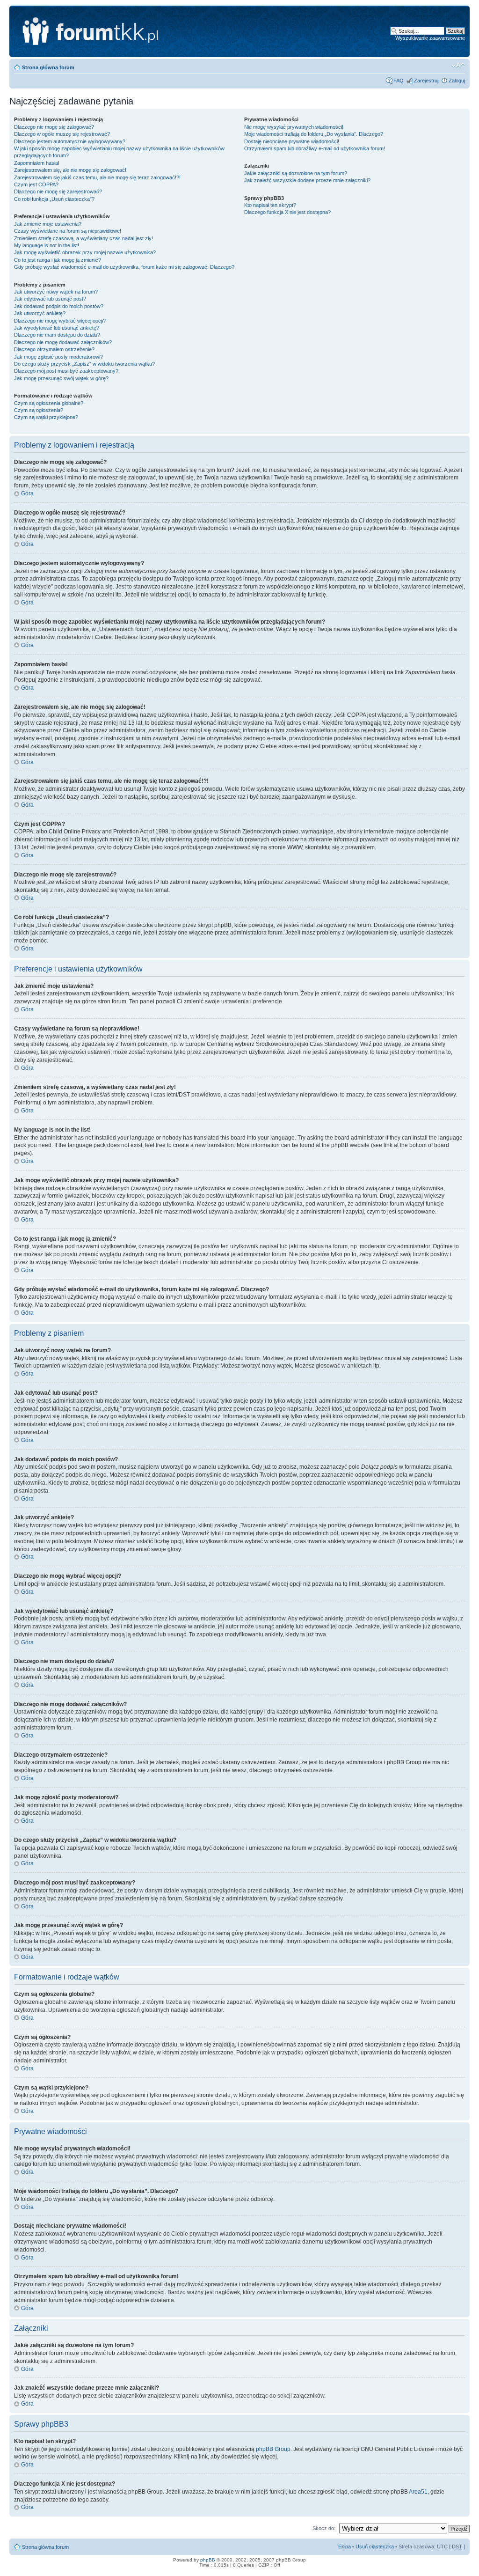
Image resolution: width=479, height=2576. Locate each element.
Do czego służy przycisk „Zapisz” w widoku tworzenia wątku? (84, 364)
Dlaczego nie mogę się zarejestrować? (58, 191)
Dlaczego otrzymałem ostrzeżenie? (54, 349)
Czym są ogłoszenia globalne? (49, 403)
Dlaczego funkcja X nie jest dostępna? (287, 212)
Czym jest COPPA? (36, 184)
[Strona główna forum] (134, 31)
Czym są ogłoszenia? (39, 410)
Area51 (418, 2492)
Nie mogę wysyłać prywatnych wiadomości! (294, 127)
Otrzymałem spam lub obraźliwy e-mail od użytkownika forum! (315, 148)
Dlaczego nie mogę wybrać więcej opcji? (60, 321)
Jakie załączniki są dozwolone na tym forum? (296, 173)
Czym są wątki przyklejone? (46, 417)
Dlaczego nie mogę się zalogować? (54, 127)
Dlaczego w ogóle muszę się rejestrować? (62, 134)
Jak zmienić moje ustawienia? (48, 224)
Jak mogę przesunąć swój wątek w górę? (61, 378)
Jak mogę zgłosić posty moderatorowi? (58, 357)
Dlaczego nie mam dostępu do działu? (57, 335)
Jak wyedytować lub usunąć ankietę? (57, 328)
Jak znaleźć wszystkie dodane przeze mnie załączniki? (307, 180)
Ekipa (345, 2547)
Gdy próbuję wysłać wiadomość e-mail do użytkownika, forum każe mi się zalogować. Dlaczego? (124, 267)
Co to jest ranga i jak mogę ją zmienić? (58, 260)
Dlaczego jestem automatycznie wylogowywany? (70, 141)
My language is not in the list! (47, 245)
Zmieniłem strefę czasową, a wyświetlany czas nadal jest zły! (83, 238)
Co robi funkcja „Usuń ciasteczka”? (54, 199)
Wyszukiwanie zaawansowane (430, 38)
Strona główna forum (48, 67)
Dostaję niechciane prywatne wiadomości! (292, 141)
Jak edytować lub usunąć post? (50, 299)
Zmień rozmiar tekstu (458, 66)
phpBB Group (273, 2449)
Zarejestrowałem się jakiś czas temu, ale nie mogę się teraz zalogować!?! (97, 177)
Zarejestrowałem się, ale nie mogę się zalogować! (70, 170)
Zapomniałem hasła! (37, 163)
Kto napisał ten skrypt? (270, 205)
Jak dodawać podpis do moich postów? (59, 306)
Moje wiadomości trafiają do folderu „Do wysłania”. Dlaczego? (314, 134)
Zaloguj (457, 81)
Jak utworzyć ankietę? (40, 313)
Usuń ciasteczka (375, 2547)
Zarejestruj (426, 81)
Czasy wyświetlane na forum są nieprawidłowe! (68, 231)
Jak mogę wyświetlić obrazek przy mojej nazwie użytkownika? (85, 252)
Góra (27, 493)
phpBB (208, 2560)
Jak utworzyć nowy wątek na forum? (56, 292)
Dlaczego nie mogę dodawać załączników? (63, 342)
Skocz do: (324, 2528)
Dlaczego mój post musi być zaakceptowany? (66, 371)
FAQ (399, 81)
